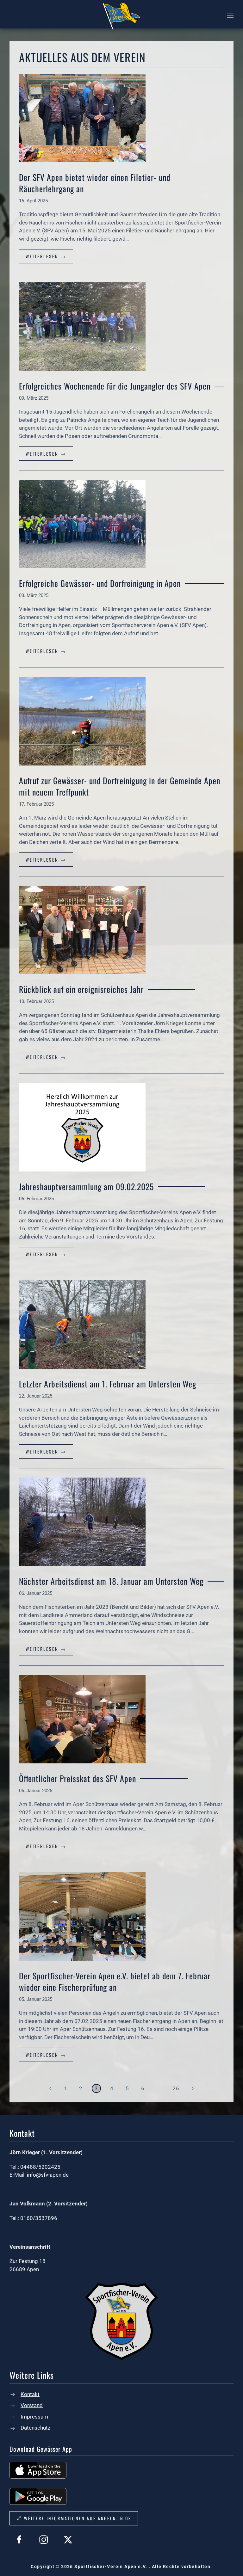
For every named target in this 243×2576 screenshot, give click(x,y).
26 (176, 2088)
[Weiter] (193, 2088)
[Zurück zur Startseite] (121, 16)
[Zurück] (50, 2088)
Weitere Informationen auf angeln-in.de (78, 2518)
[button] (230, 16)
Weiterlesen (43, 256)
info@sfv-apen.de (48, 2175)
